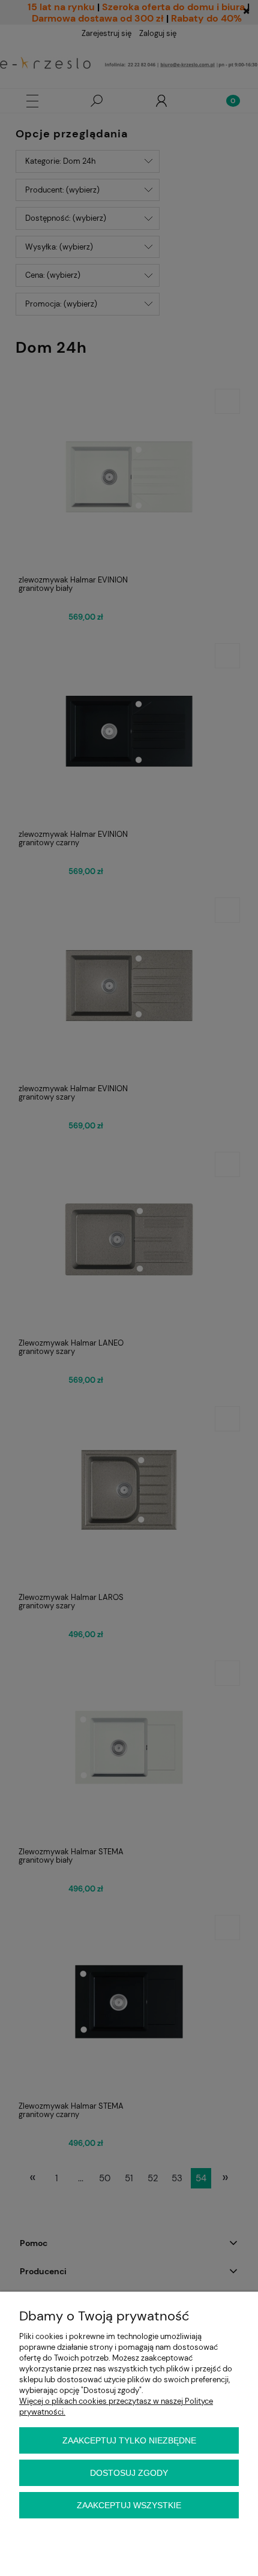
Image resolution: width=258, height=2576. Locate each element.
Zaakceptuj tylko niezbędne (129, 2440)
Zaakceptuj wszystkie (129, 2505)
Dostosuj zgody (129, 2473)
